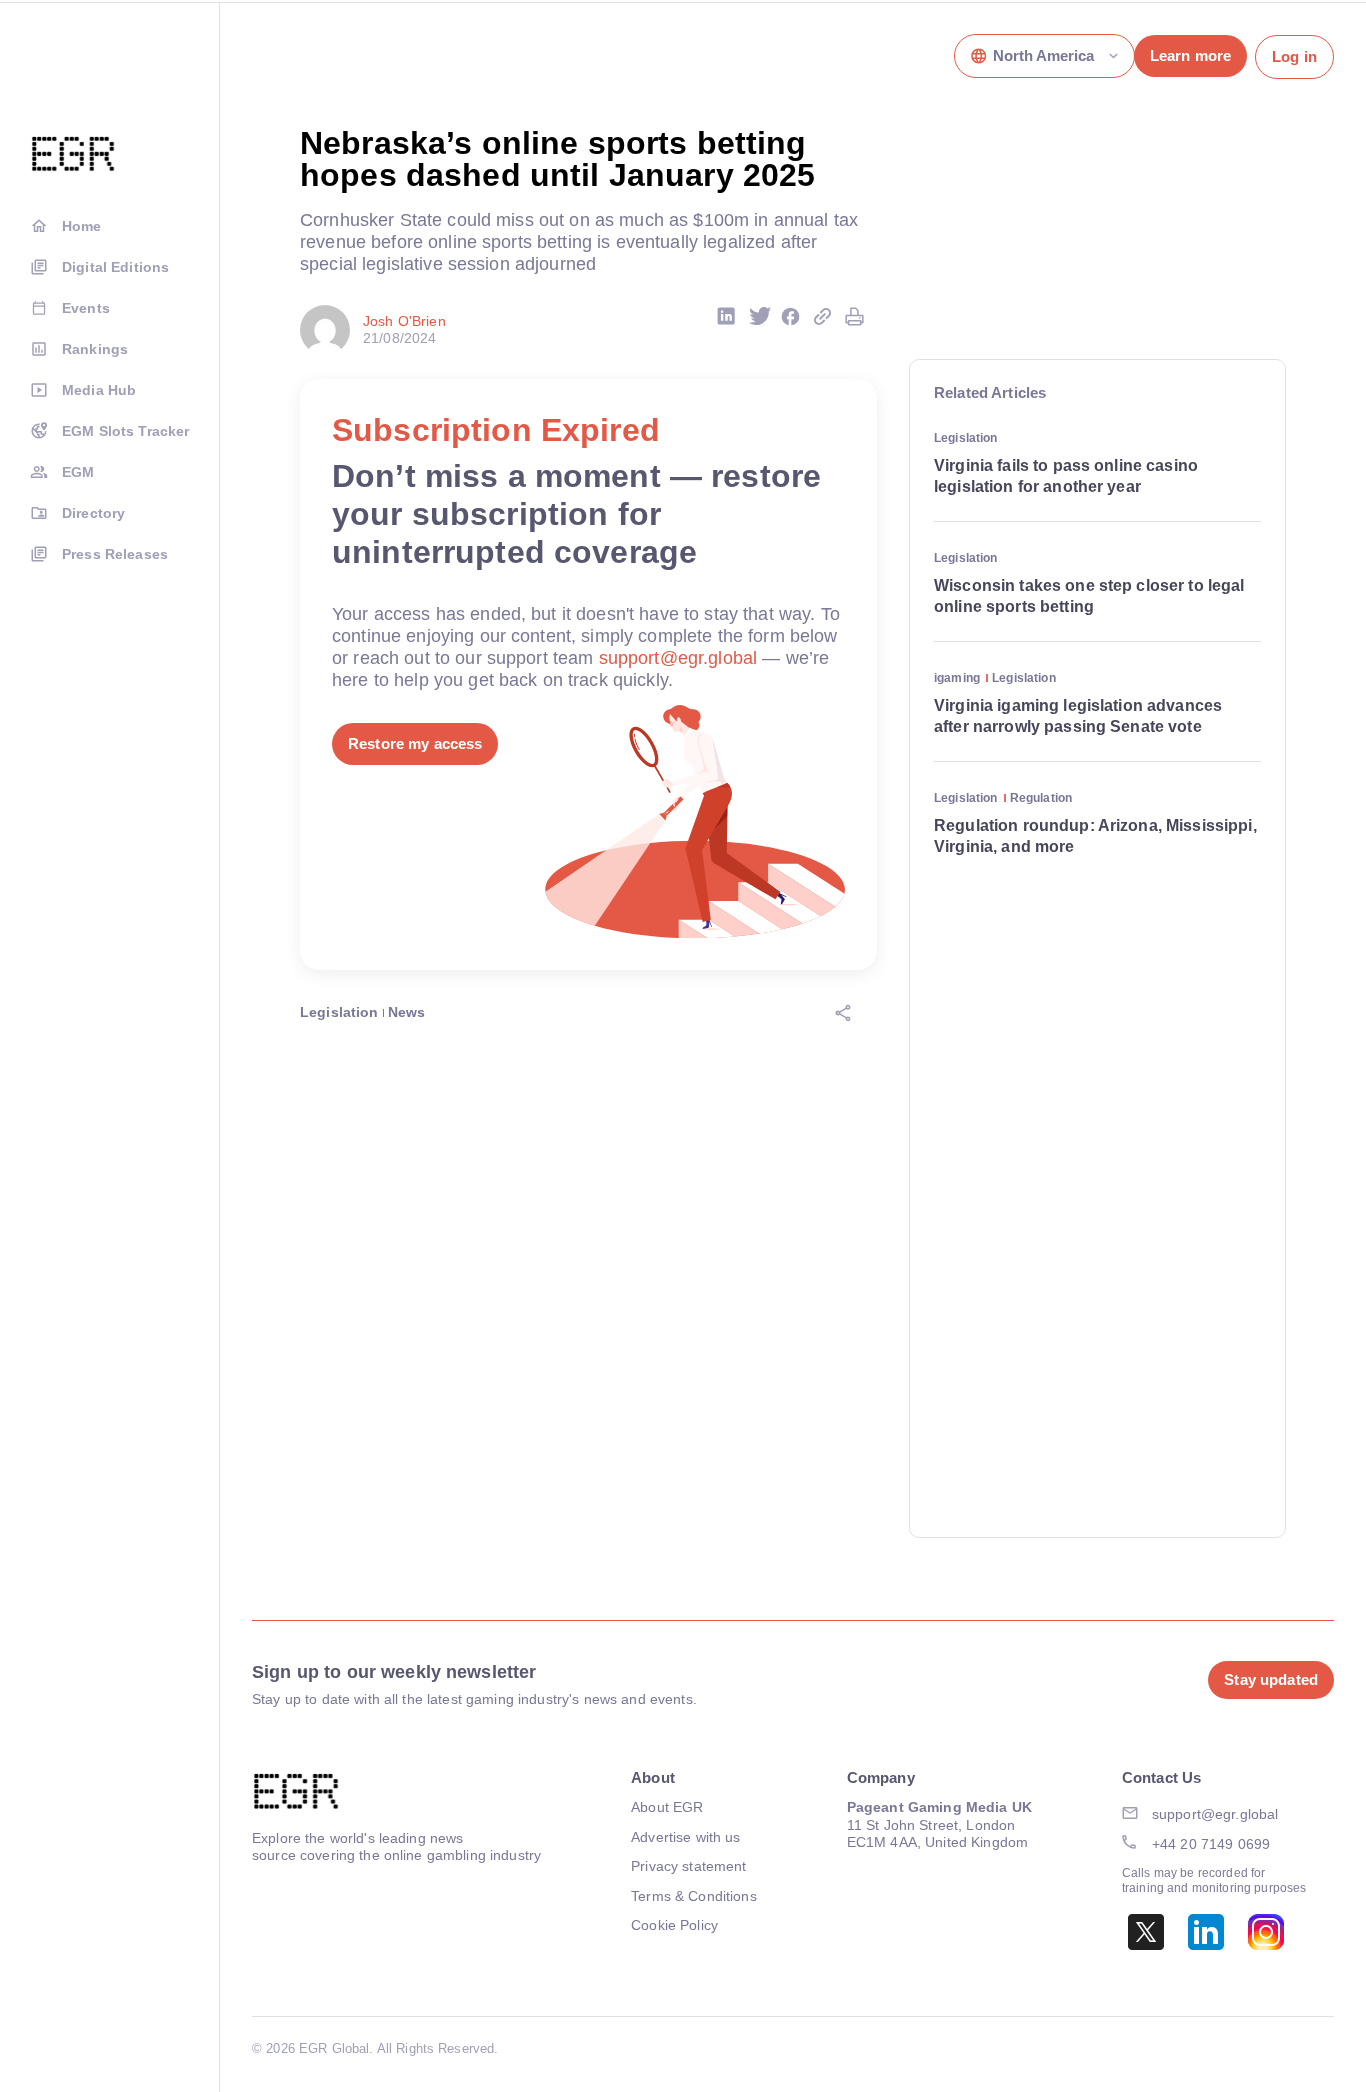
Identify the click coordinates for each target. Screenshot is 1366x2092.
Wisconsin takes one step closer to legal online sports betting (1089, 596)
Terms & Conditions (694, 1896)
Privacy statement (688, 1866)
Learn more (1190, 55)
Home (82, 226)
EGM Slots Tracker (125, 431)
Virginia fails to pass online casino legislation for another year (1066, 476)
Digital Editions (115, 267)
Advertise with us (685, 1837)
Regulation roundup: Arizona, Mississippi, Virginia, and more (1095, 836)
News (407, 1012)
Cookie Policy (674, 1925)
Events (86, 308)
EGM (78, 472)
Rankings (95, 349)
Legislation (339, 1012)
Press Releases (115, 554)
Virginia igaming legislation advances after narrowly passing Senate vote (1078, 716)
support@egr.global (678, 658)
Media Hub (99, 390)
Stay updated (1271, 1679)
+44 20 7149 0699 (1211, 1844)
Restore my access (415, 743)
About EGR (667, 1807)
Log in (1294, 56)
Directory (93, 513)
